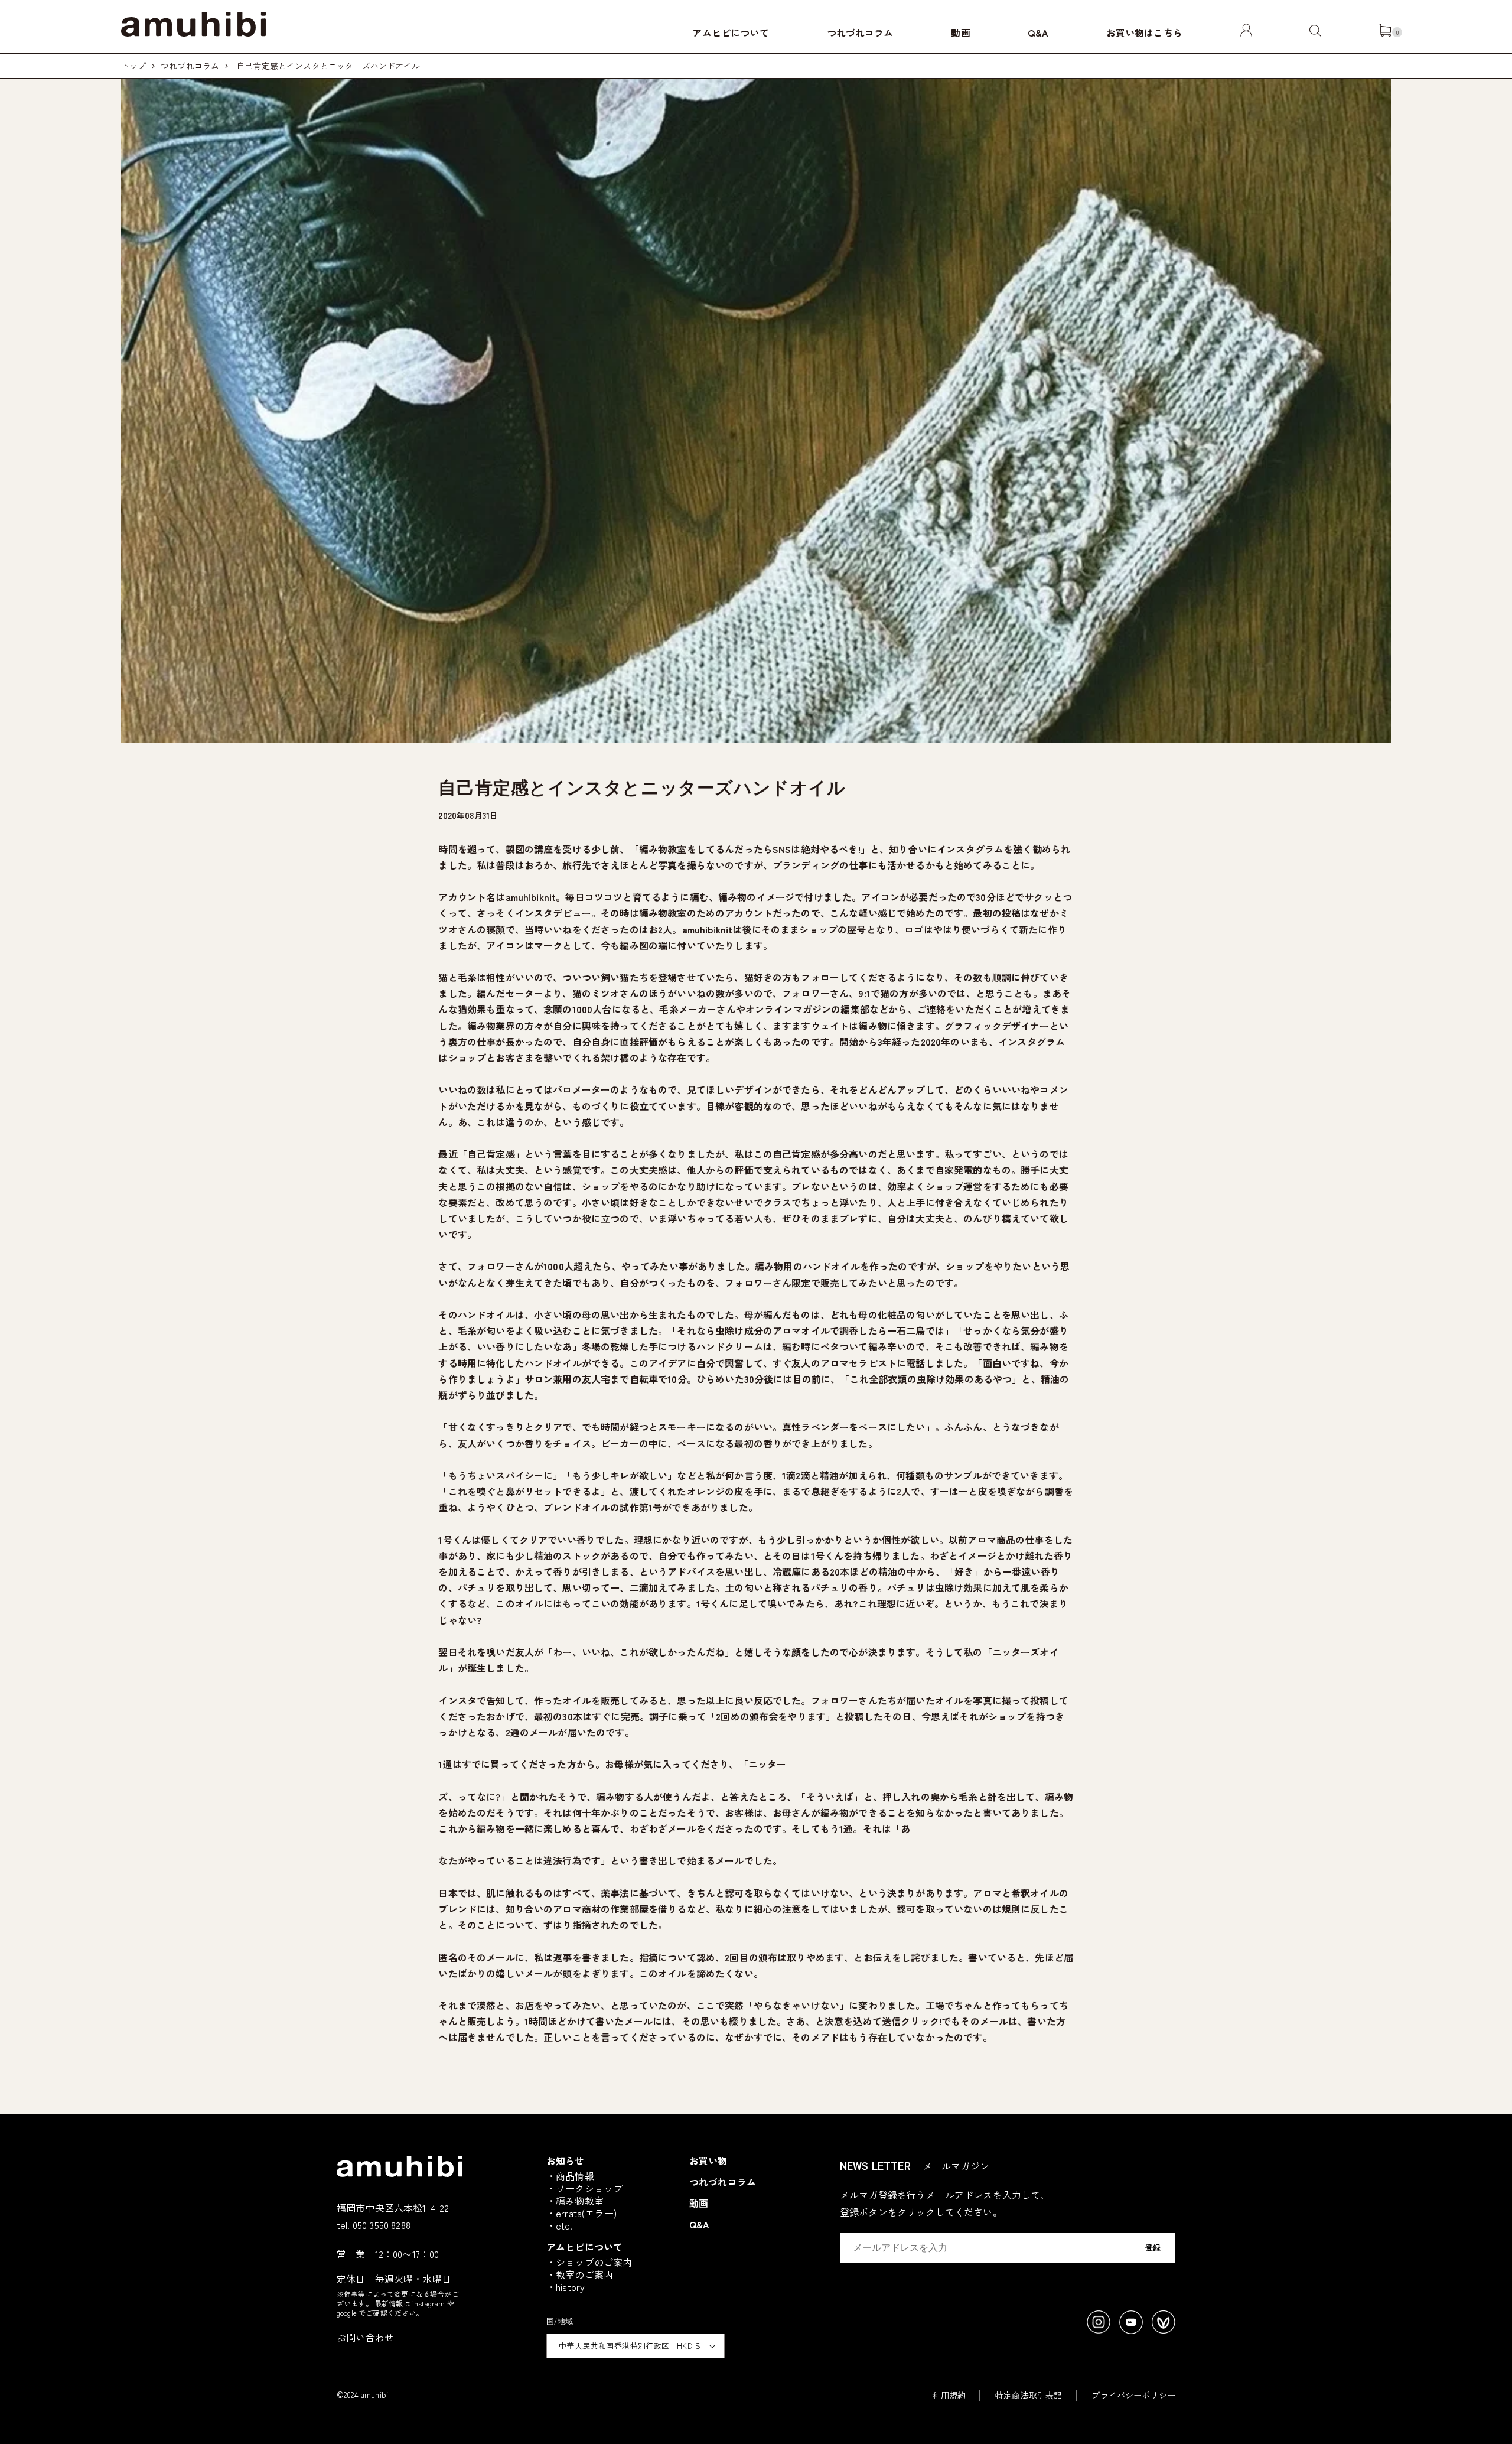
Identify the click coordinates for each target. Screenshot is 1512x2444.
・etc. (559, 2225)
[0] (1385, 32)
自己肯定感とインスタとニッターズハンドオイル (328, 66)
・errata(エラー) (581, 2213)
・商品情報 (570, 2176)
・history (566, 2287)
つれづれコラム (860, 32)
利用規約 (949, 2395)
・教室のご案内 (580, 2274)
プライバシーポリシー (1133, 2395)
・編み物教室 (575, 2201)
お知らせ (566, 2160)
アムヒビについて (730, 32)
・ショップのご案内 (589, 2262)
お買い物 (708, 2160)
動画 (960, 32)
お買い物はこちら (1144, 32)
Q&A (1038, 32)
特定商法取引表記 (1029, 2395)
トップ (133, 66)
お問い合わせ (365, 2337)
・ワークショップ (584, 2188)
